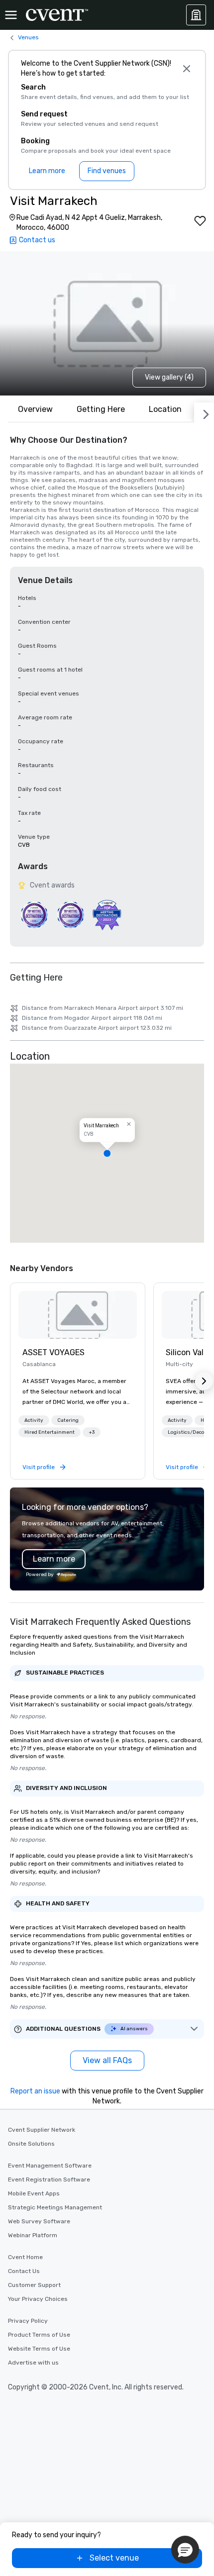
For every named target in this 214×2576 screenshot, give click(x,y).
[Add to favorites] (200, 221)
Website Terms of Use (39, 2349)
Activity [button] (34, 1420)
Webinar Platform (33, 2235)
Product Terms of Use (39, 2335)
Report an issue (35, 2091)
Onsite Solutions (31, 2144)
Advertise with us (33, 2363)
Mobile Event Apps (34, 2193)
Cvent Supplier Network (42, 2130)
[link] (78, 1315)
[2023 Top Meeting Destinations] (107, 915)
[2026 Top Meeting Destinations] (34, 915)
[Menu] (11, 15)
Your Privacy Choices (38, 2299)
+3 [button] (92, 1432)
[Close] (186, 69)
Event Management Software (50, 2166)
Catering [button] (68, 1420)
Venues (28, 37)
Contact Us (24, 2271)
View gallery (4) (169, 377)
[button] (107, 1153)
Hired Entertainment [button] (50, 1432)
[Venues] (196, 15)
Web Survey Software (39, 2221)
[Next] (204, 412)
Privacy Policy (28, 2321)
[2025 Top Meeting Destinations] (70, 915)
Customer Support (34, 2285)
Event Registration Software (49, 2180)
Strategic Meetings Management (55, 2207)
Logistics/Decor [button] (187, 1432)
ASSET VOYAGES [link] (53, 1352)
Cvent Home (25, 2257)
